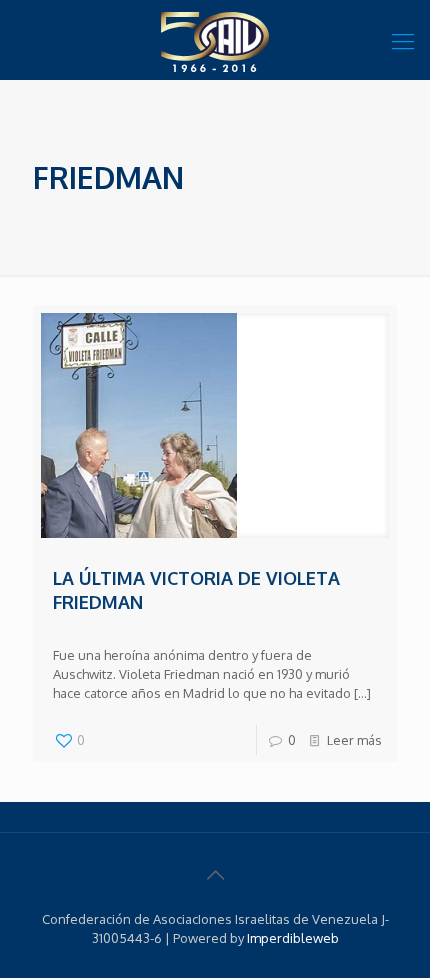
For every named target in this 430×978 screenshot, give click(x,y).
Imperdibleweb (293, 938)
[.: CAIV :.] (215, 40)
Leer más (354, 740)
